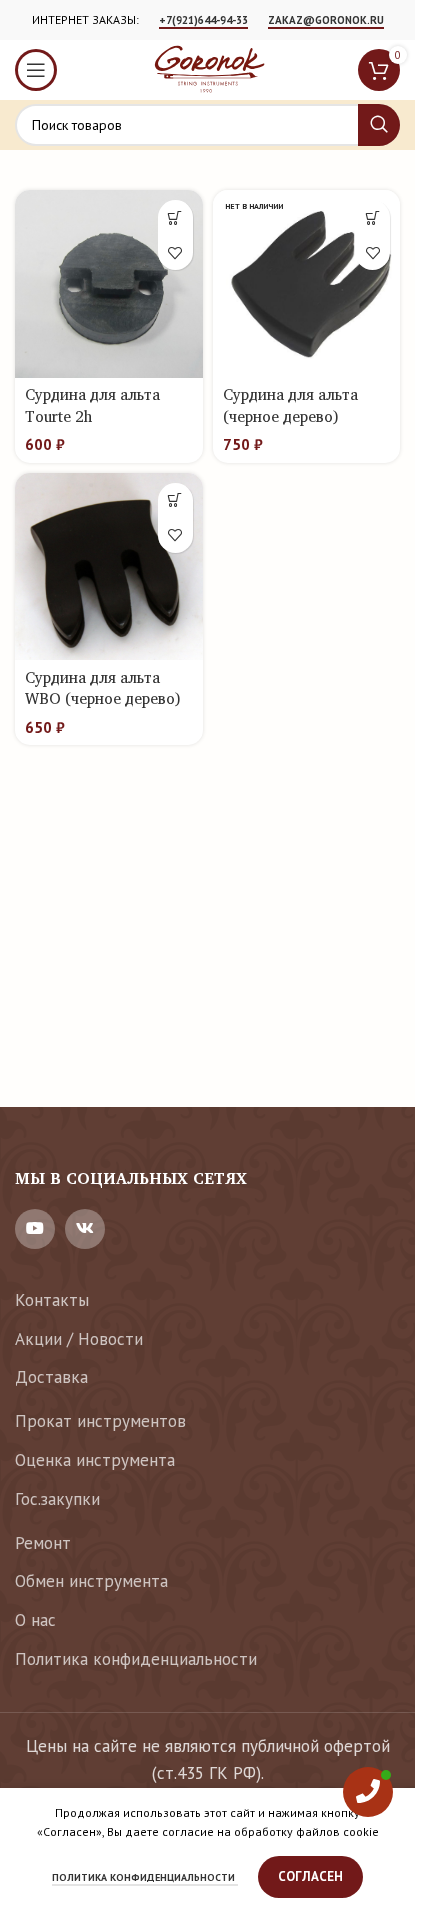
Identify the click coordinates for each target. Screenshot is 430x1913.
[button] (175, 217)
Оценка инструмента (95, 1460)
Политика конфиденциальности (136, 1659)
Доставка (51, 1377)
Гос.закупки (57, 1499)
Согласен (310, 1876)
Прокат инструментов (100, 1421)
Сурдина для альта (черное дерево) (290, 405)
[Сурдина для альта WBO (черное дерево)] (109, 567)
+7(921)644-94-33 (203, 20)
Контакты (52, 1300)
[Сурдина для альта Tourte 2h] (109, 284)
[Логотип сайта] (208, 68)
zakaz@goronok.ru (326, 20)
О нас (35, 1620)
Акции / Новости (79, 1339)
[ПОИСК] (379, 125)
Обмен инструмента (91, 1581)
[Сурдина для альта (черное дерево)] (307, 284)
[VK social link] (85, 1229)
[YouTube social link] (35, 1229)
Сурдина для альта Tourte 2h (92, 405)
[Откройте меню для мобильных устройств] (36, 70)
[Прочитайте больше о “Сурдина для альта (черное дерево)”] (372, 217)
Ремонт (43, 1543)
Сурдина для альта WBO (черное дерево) (102, 688)
